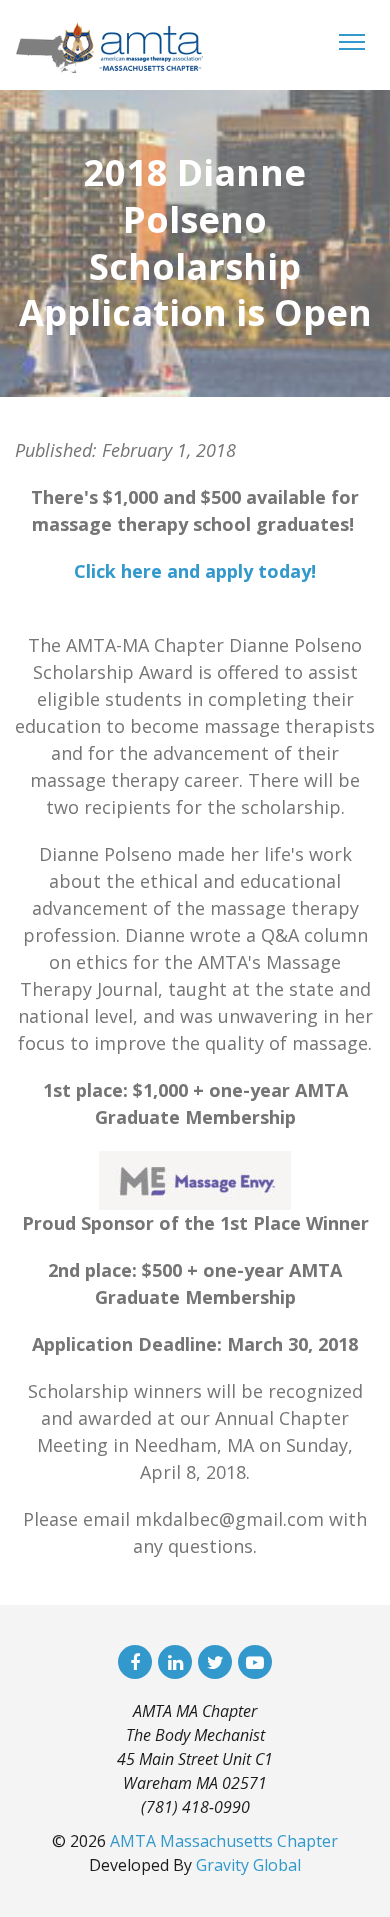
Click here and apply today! (195, 571)
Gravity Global (248, 1865)
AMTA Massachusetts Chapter (224, 1841)
